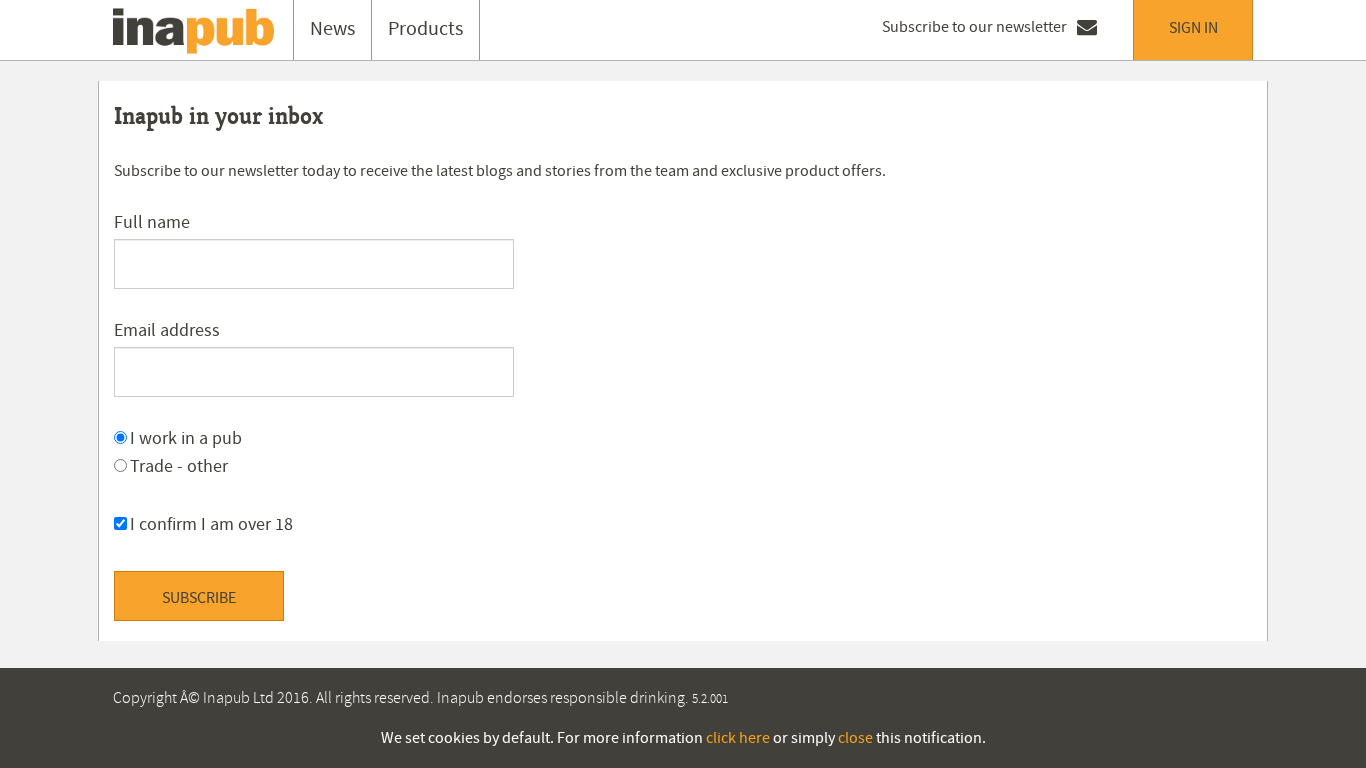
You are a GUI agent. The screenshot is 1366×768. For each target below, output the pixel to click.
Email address (167, 330)
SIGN (1193, 28)
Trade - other (179, 466)
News (332, 29)
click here (738, 738)
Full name (152, 222)
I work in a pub (186, 438)
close (855, 738)
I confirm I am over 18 (211, 524)
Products (425, 29)
